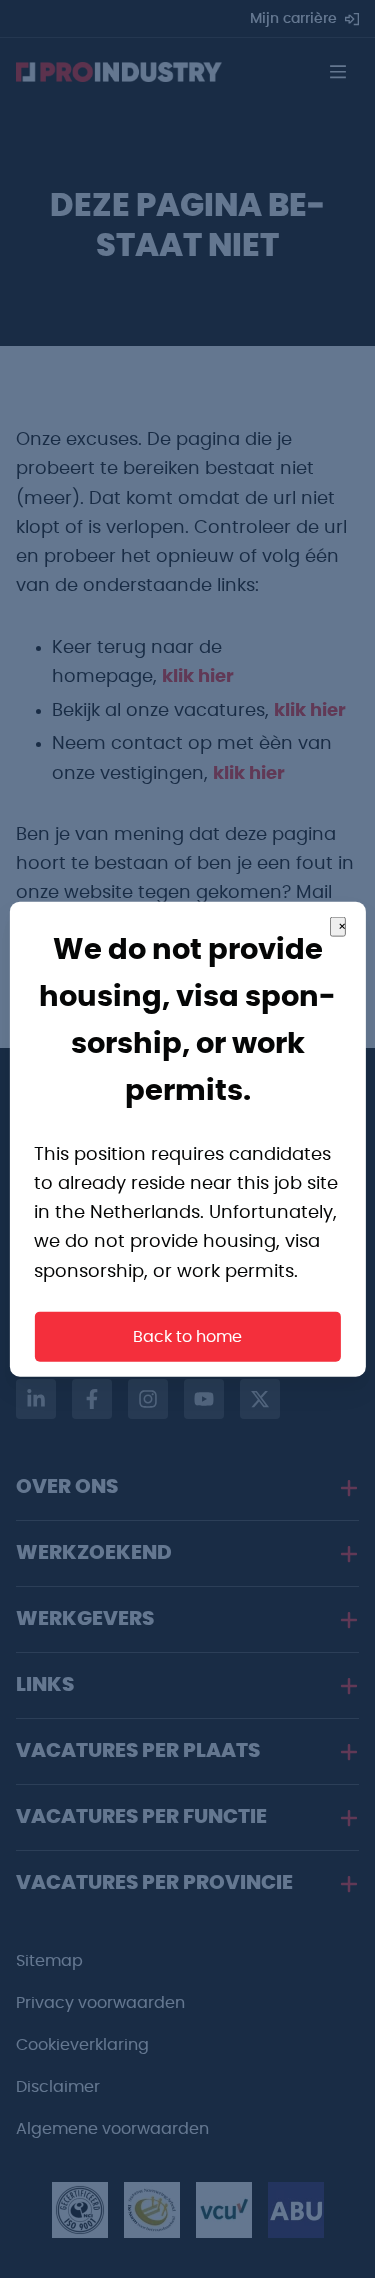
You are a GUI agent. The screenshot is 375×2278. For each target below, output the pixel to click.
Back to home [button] (187, 1336)
